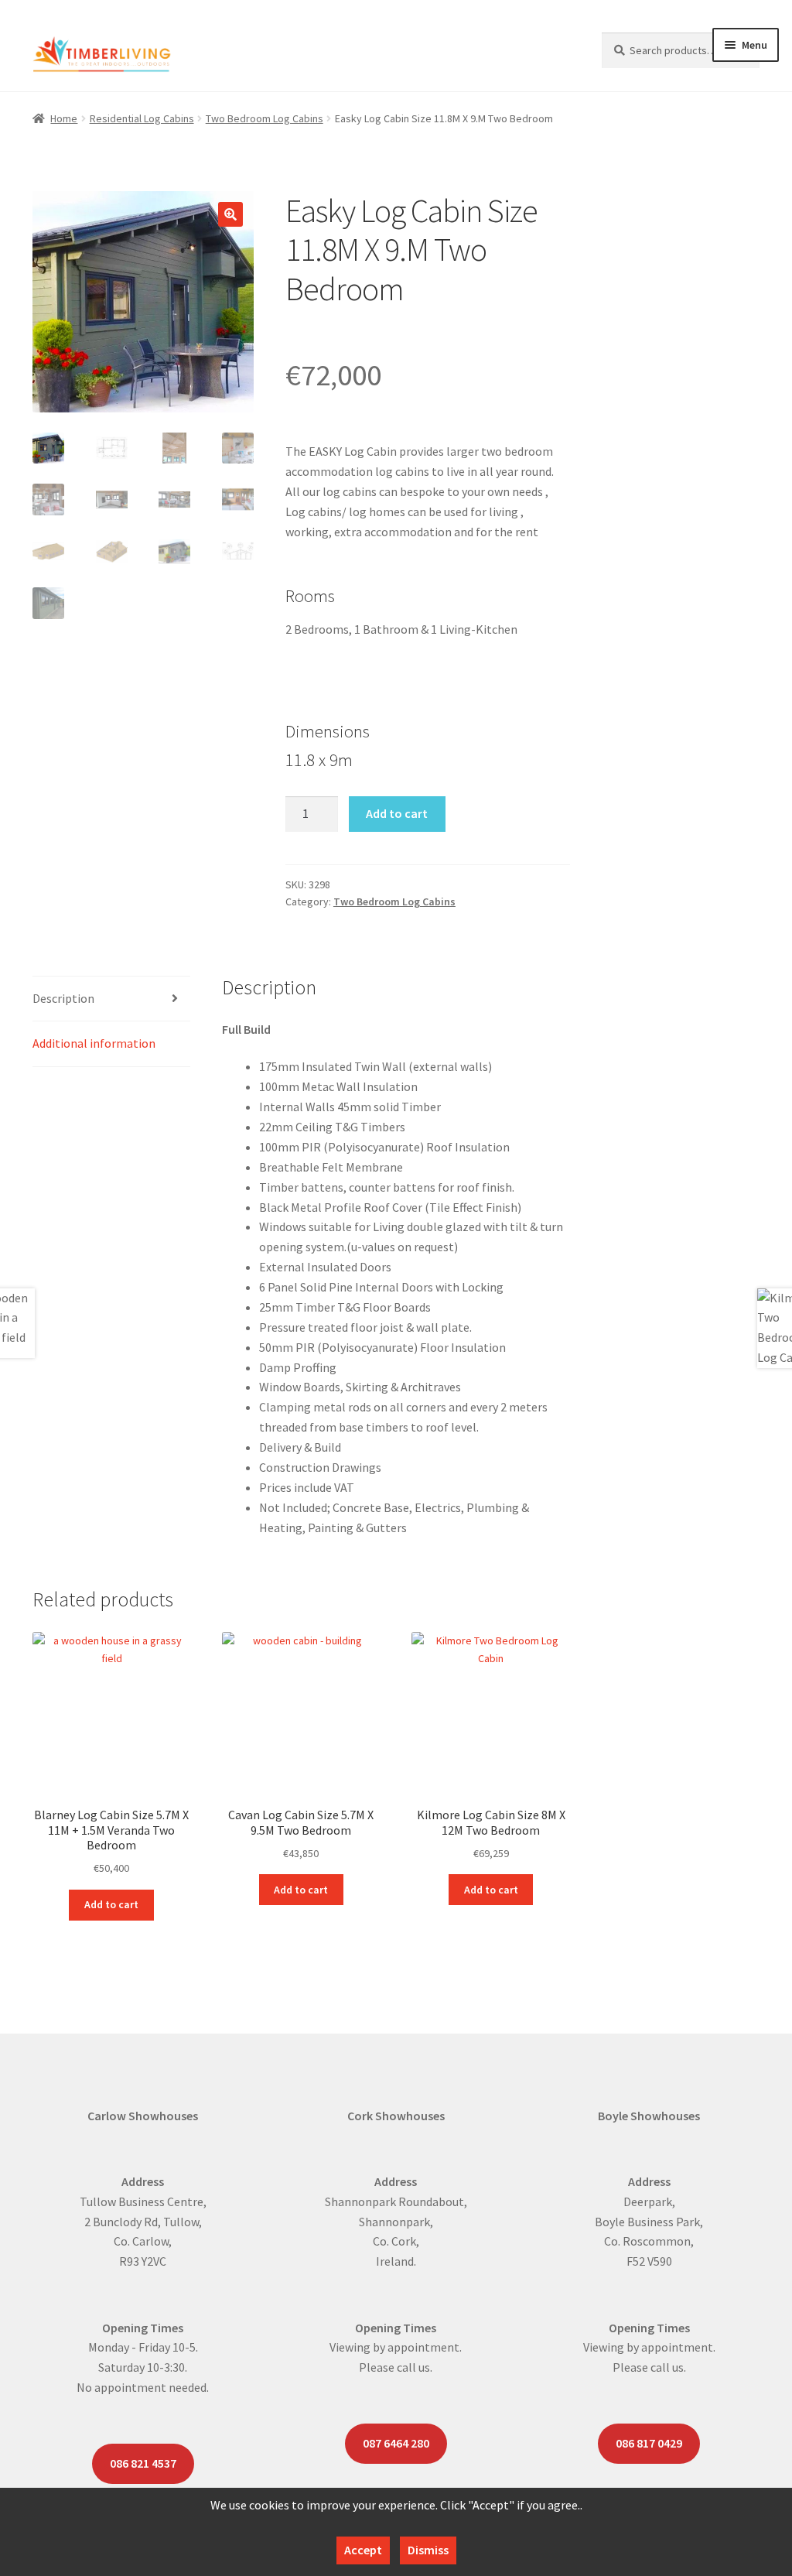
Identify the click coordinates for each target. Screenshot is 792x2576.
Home (64, 118)
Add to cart (397, 813)
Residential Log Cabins (142, 118)
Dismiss (428, 2550)
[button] (230, 214)
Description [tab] (63, 998)
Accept (363, 2550)
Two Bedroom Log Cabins (265, 118)
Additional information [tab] (94, 1043)
